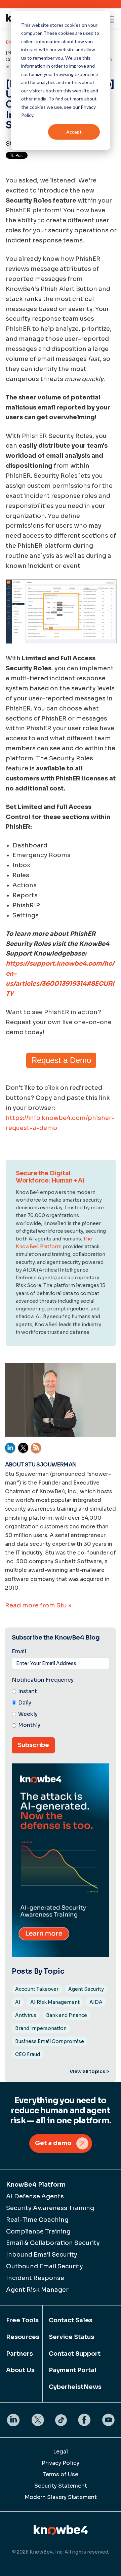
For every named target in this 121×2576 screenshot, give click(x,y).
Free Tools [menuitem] (21, 2320)
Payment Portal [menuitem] (73, 2370)
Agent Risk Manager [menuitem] (37, 2290)
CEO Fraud (28, 2054)
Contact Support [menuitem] (75, 2354)
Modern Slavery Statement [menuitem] (61, 2497)
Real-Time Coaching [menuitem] (37, 2220)
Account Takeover (37, 1989)
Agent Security (86, 1989)
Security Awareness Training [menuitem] (50, 2208)
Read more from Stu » (38, 1605)
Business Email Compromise (50, 2041)
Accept (74, 132)
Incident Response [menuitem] (35, 2278)
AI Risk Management (55, 2002)
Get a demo (53, 2143)
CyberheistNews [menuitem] (75, 2387)
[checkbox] (61, 1709)
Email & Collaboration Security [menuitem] (53, 2243)
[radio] (61, 1692)
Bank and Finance (67, 2015)
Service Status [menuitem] (71, 2337)
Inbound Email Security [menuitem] (42, 2255)
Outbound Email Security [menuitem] (45, 2266)
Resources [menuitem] (21, 2337)
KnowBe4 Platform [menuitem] (36, 2185)
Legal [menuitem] (61, 2452)
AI (18, 2002)
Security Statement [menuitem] (61, 2486)
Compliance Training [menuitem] (38, 2231)
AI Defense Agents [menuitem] (35, 2196)
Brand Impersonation (41, 2028)
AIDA (96, 2002)
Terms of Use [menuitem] (61, 2474)
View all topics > (89, 2071)
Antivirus (26, 2015)
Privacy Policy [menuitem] (61, 2463)
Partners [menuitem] (19, 2354)
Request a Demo (61, 1060)
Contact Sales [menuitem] (71, 2320)
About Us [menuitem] (20, 2370)
